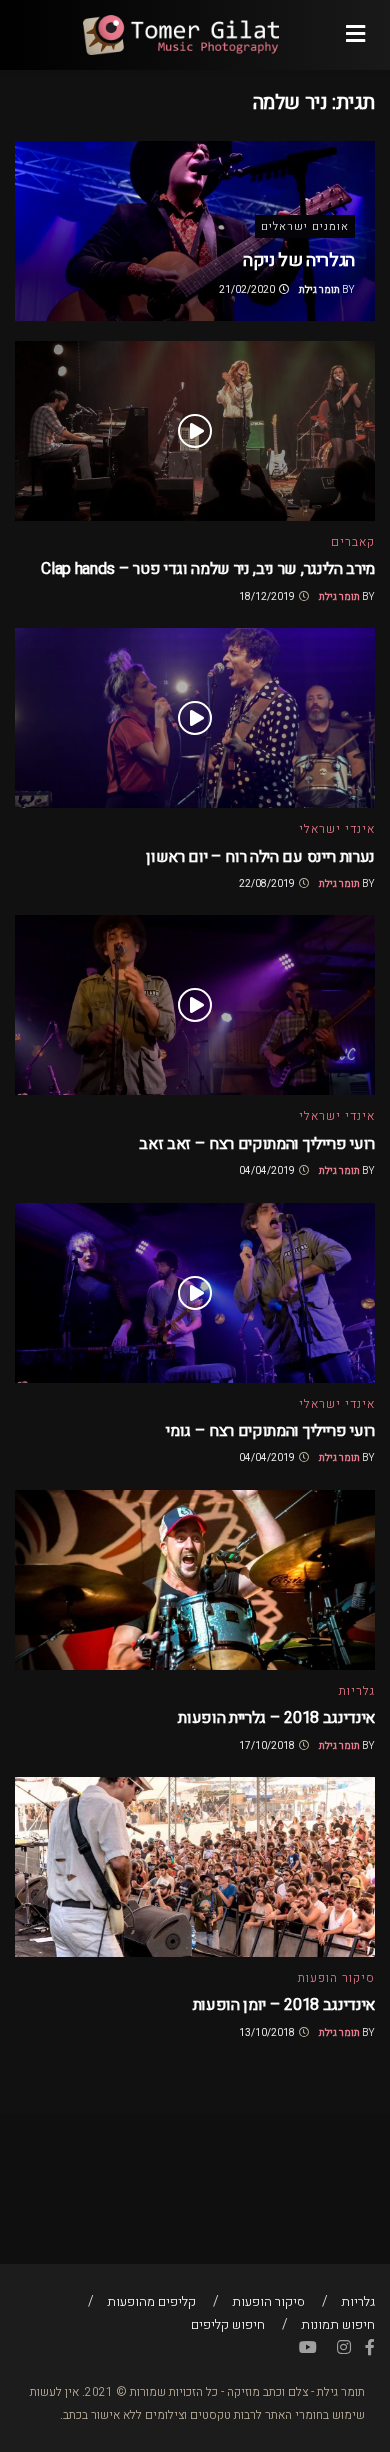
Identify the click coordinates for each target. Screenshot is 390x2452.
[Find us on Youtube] (308, 2348)
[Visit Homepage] (180, 35)
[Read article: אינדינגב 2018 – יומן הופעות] (195, 1867)
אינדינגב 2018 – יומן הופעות (284, 2005)
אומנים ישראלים (305, 226)
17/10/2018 (268, 1746)
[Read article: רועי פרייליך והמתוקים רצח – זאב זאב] (195, 1005)
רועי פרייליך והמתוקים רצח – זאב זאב (257, 1144)
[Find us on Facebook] (370, 2348)
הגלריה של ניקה (299, 260)
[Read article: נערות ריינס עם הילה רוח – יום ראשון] (195, 718)
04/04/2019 (268, 1171)
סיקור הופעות (336, 1978)
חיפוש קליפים (228, 2324)
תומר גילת (319, 290)
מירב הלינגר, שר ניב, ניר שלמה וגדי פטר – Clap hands (208, 569)
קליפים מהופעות (151, 2301)
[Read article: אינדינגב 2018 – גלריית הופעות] (195, 1580)
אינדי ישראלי (337, 829)
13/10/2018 (268, 2033)
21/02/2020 (248, 290)
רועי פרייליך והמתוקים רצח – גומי (270, 1431)
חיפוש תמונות (338, 2324)
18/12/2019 (268, 597)
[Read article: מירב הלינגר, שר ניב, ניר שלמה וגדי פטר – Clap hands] (195, 431)
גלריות (357, 1691)
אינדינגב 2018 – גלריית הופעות (276, 1718)
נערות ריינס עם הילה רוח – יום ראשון (260, 857)
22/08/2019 (268, 884)
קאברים (353, 542)
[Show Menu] (355, 35)
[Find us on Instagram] (344, 2348)
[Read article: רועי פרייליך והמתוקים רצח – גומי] (195, 1293)
